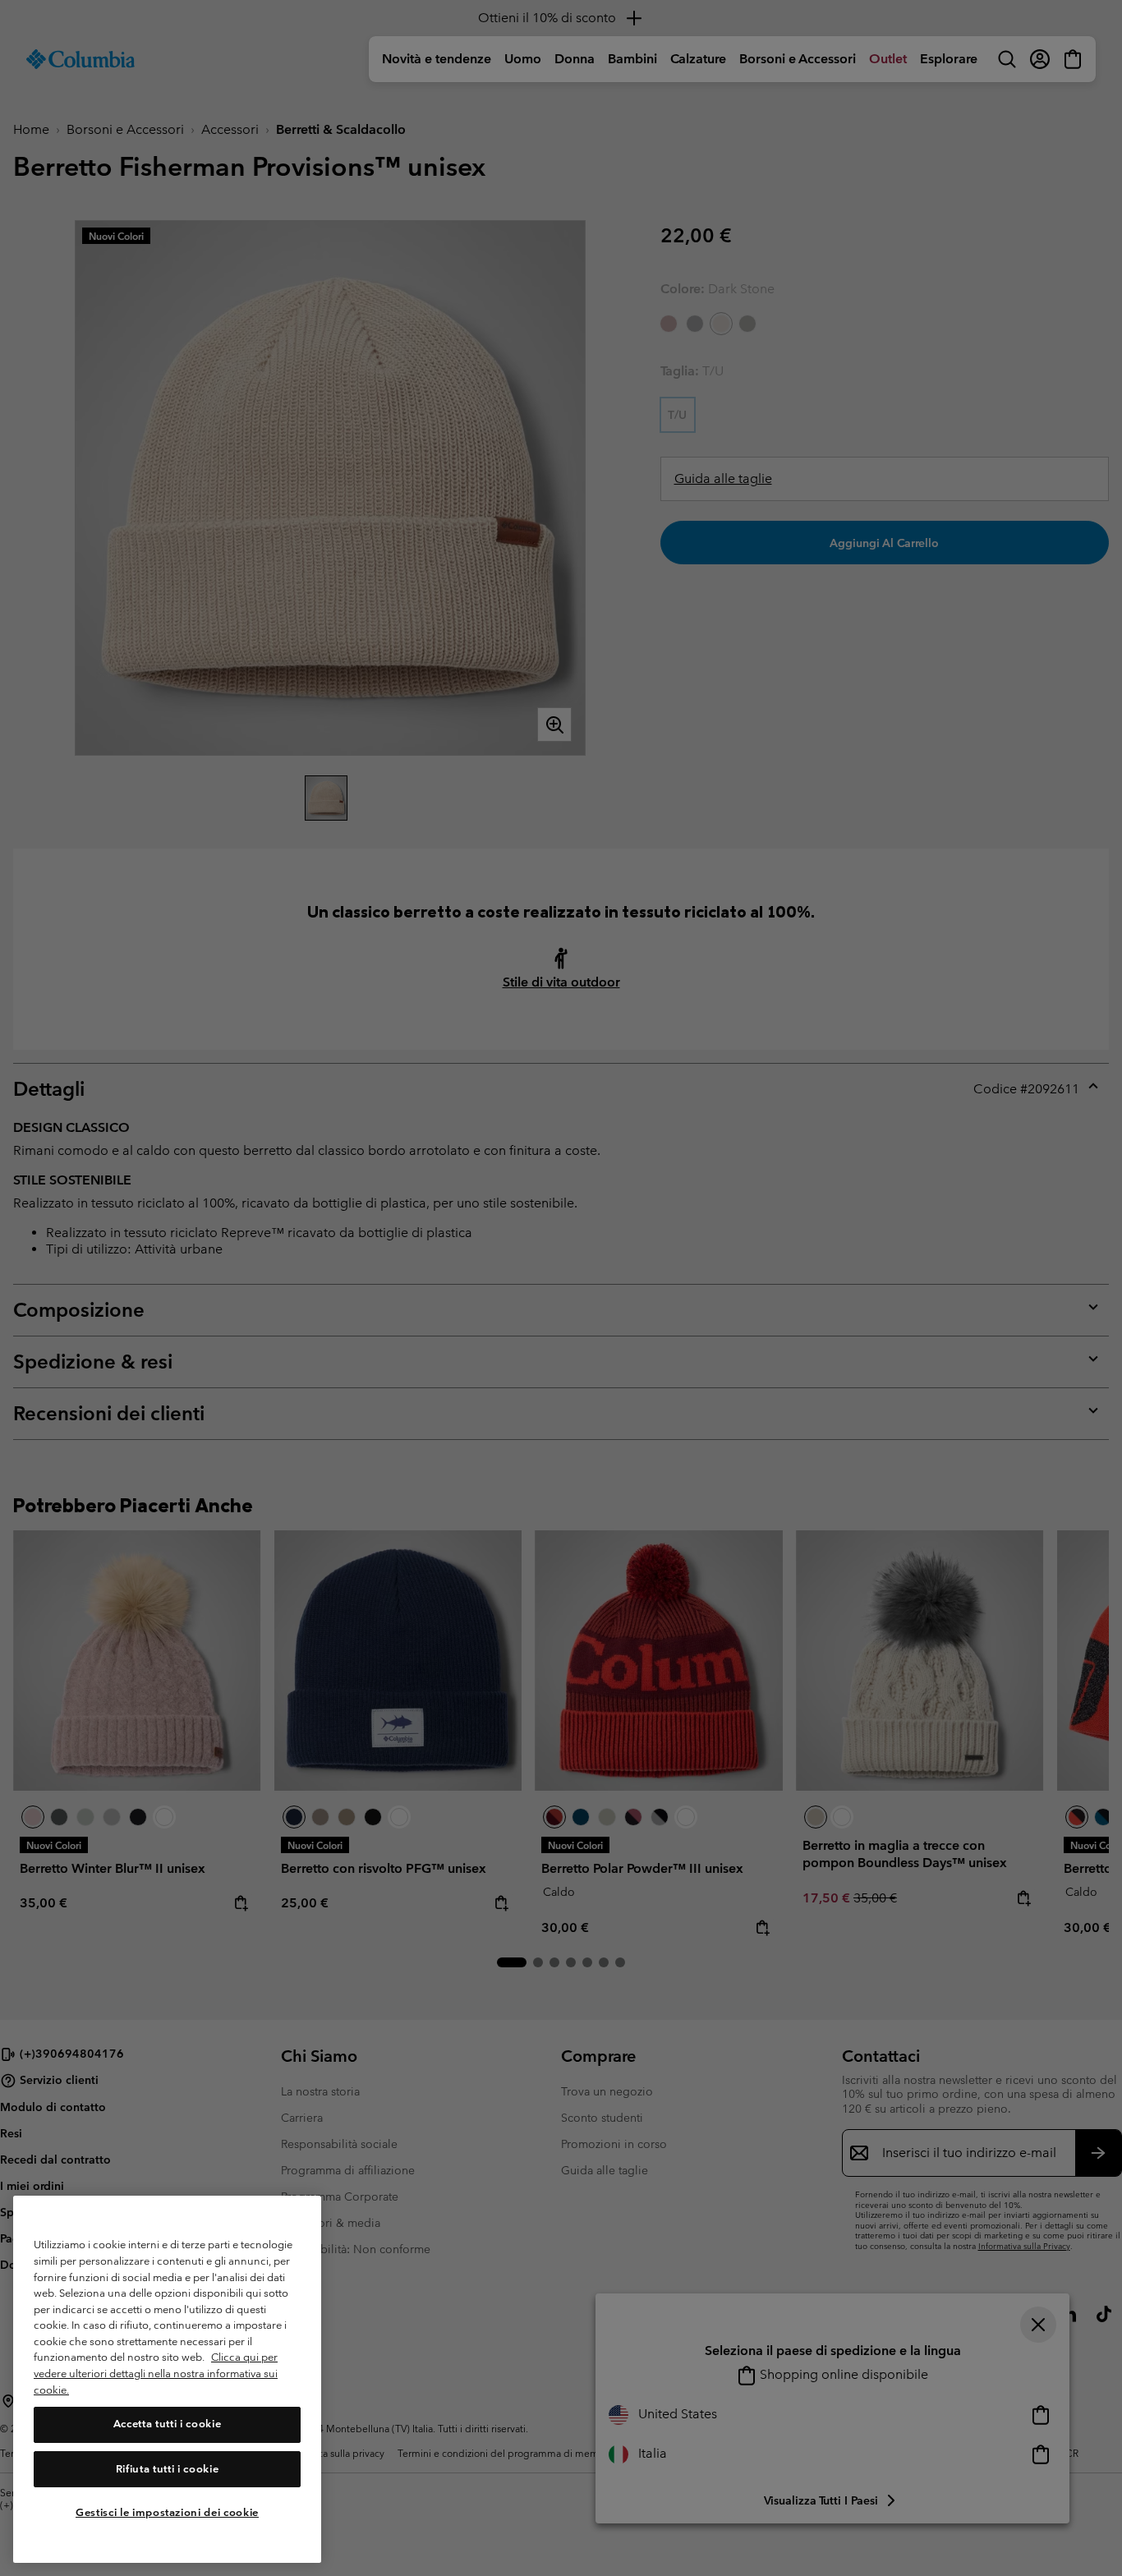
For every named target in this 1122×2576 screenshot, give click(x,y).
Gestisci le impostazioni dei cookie (167, 2512)
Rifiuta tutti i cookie (167, 2469)
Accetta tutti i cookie (167, 2424)
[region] (167, 2379)
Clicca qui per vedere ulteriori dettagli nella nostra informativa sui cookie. (156, 2374)
